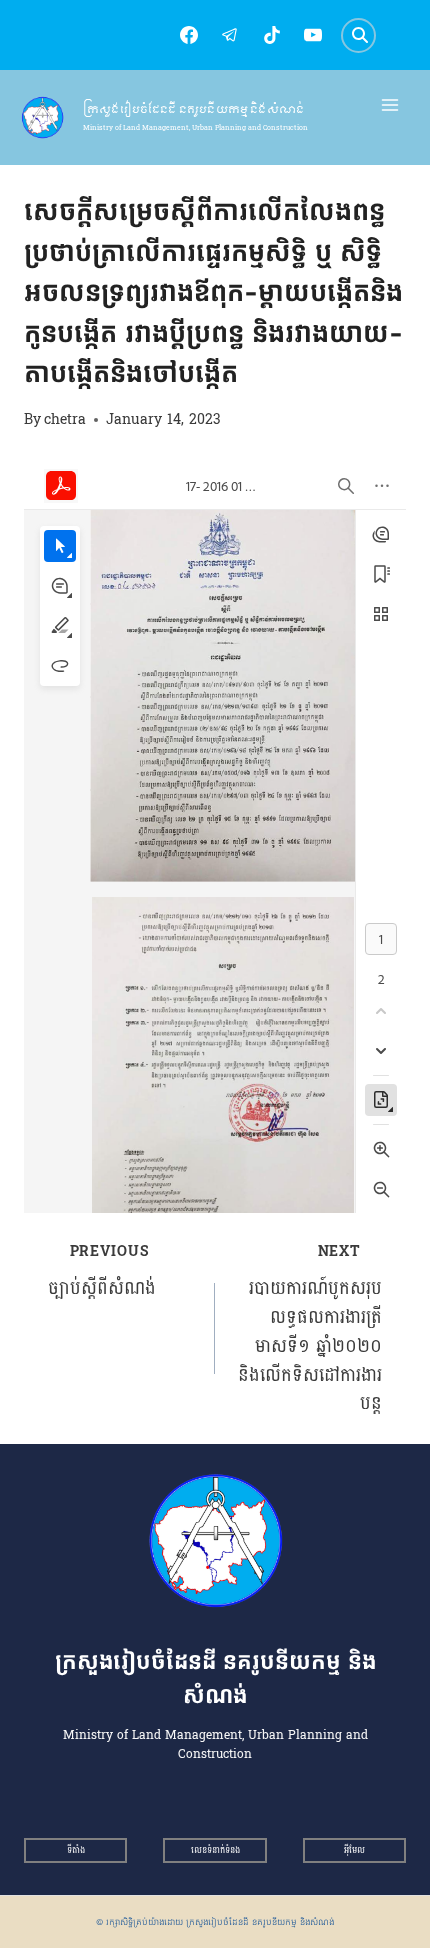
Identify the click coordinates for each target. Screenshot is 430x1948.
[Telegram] (230, 35)
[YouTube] (313, 35)
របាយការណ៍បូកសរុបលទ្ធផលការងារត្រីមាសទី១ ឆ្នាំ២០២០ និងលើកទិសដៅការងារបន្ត (310, 1328)
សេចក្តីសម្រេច (60, 175)
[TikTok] (272, 35)
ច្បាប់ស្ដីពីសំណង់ (102, 1271)
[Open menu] (390, 105)
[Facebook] (189, 35)
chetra (65, 419)
